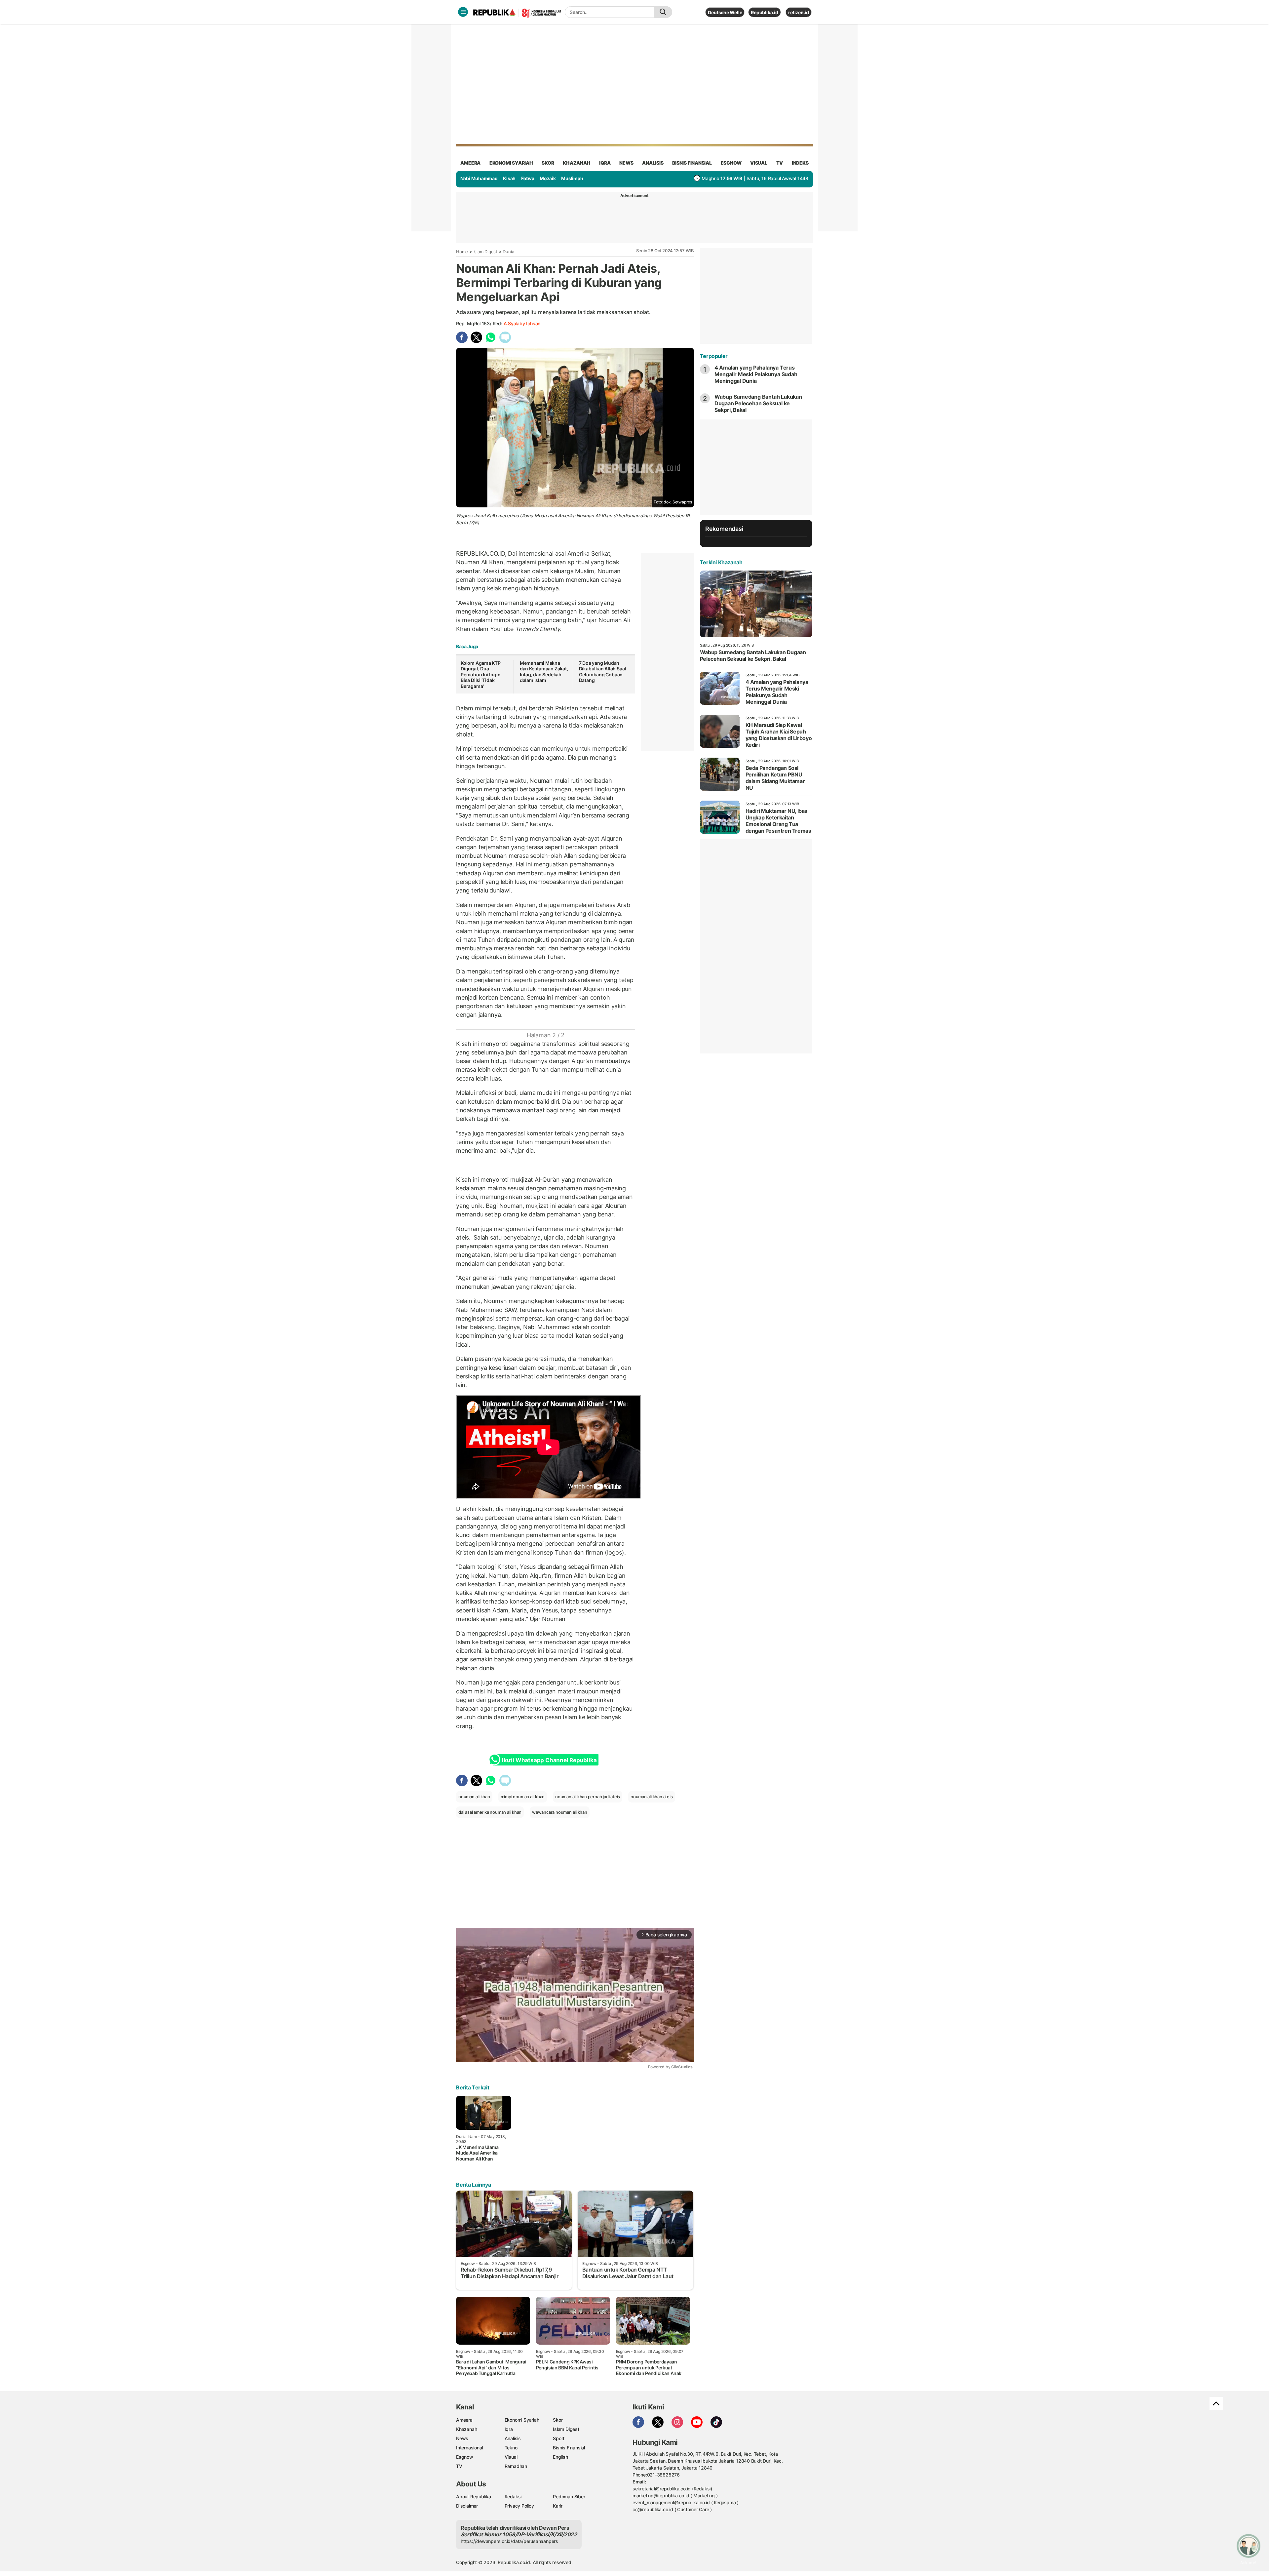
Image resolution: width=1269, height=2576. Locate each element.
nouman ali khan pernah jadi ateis (588, 1797)
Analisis (513, 2438)
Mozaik (548, 178)
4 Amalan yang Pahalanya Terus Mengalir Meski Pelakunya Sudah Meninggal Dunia (756, 374)
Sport (559, 2438)
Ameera (464, 2420)
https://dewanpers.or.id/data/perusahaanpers (509, 2541)
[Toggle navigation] (463, 12)
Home (462, 252)
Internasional (469, 2448)
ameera (470, 163)
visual (759, 163)
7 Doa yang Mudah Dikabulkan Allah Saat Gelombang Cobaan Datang (603, 672)
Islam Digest (485, 252)
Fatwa (528, 178)
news (626, 163)
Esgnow (465, 2457)
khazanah (577, 163)
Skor (558, 2420)
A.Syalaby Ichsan (522, 323)
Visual (511, 2457)
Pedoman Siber (569, 2497)
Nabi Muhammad (479, 178)
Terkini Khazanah (721, 562)
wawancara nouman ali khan (560, 1812)
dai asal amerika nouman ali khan (490, 1812)
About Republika (474, 2497)
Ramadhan (516, 2466)
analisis (653, 163)
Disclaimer (467, 2506)
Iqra (509, 2429)
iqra (605, 163)
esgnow (731, 163)
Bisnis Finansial (692, 163)
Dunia (508, 252)
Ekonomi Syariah (511, 163)
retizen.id (799, 12)
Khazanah (466, 2429)
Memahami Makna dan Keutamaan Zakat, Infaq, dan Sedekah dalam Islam (544, 672)
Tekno (511, 2448)
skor (548, 163)
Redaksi (513, 2497)
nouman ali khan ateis (652, 1797)
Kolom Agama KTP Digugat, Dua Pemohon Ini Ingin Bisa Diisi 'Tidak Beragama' (481, 674)
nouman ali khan (474, 1797)
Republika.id (764, 12)
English (560, 2457)
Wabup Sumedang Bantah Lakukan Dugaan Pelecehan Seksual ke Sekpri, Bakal (758, 403)
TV (780, 163)
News (462, 2438)
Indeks (800, 163)
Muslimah (572, 178)
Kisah (509, 178)
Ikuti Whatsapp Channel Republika (549, 1760)
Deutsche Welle (725, 12)
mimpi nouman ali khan (523, 1797)
